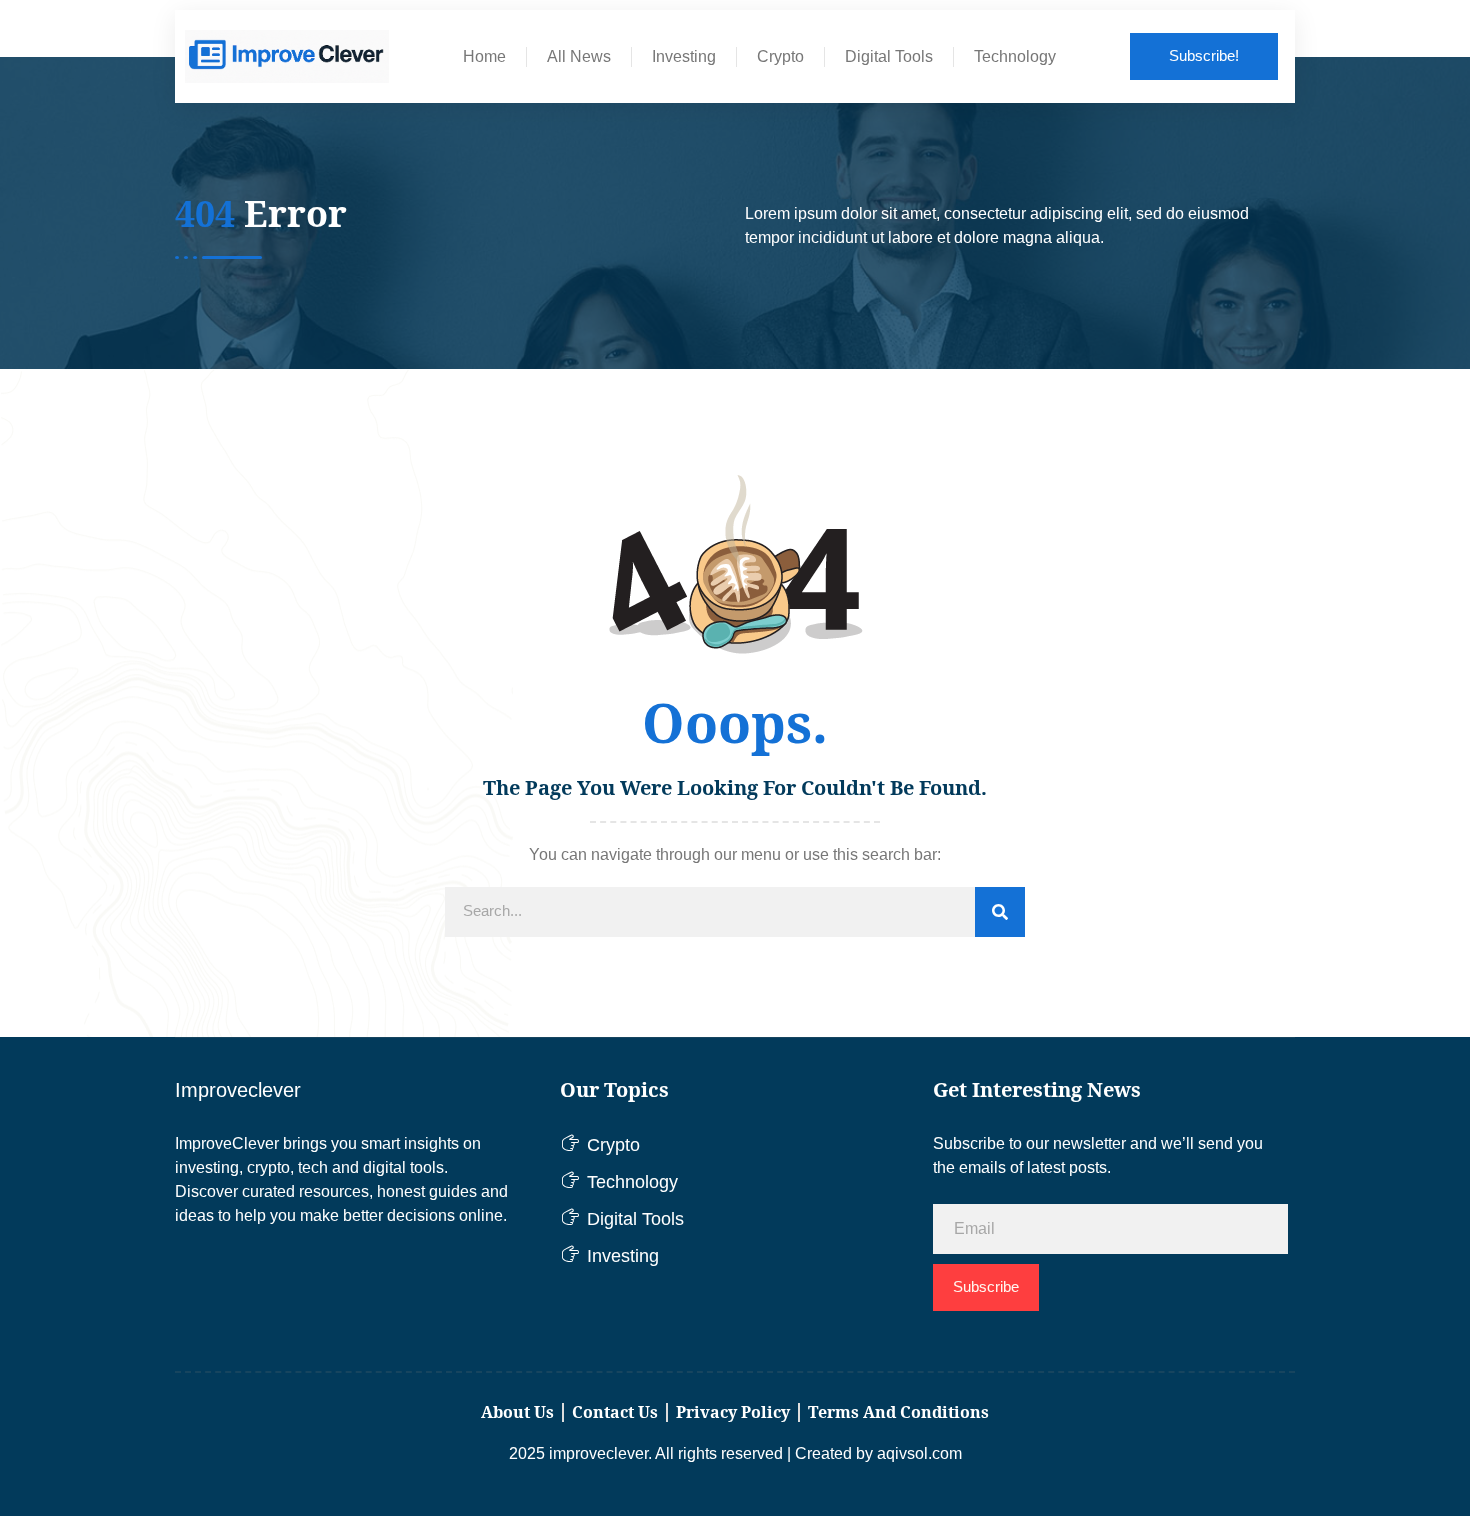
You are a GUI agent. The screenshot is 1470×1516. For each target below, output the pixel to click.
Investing (684, 56)
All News (579, 56)
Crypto (780, 56)
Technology (1015, 56)
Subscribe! (1204, 55)
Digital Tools (889, 56)
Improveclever (238, 1090)
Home (484, 56)
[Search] (1000, 912)
